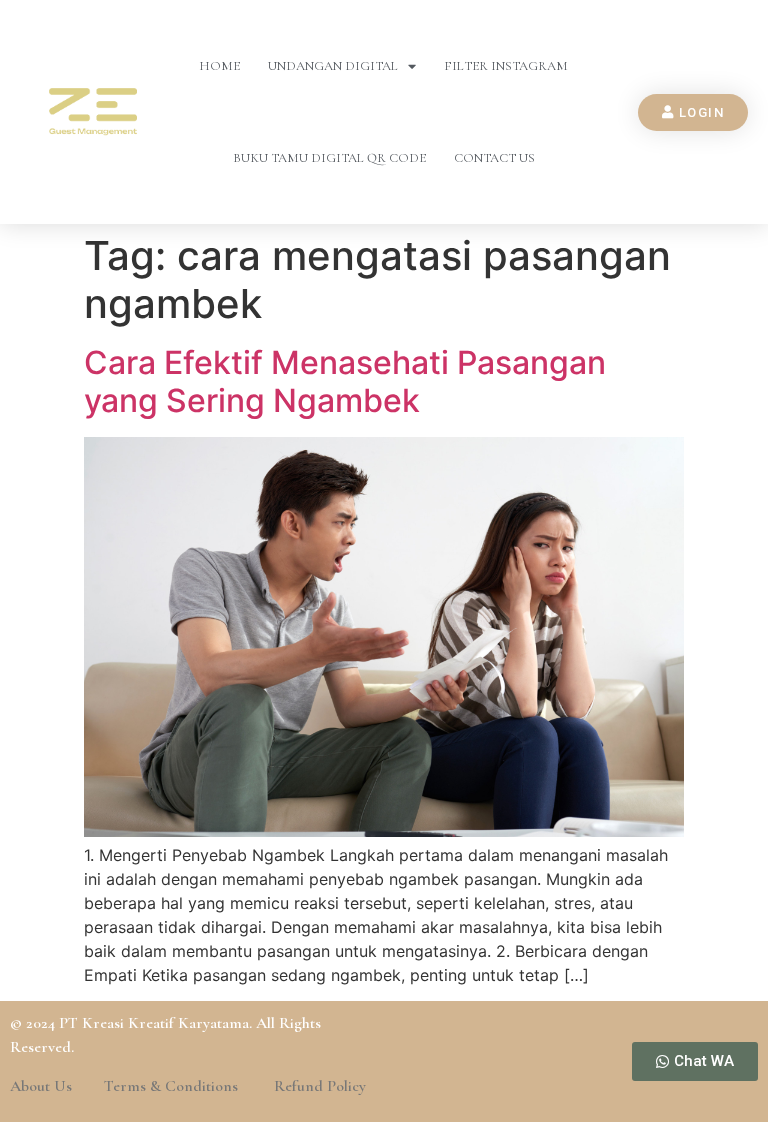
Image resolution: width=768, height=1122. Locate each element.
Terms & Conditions (173, 1086)
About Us (41, 1086)
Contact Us (494, 158)
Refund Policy (320, 1086)
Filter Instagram (506, 66)
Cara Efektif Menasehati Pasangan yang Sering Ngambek (345, 381)
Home (219, 66)
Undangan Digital (333, 66)
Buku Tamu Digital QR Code (329, 158)
